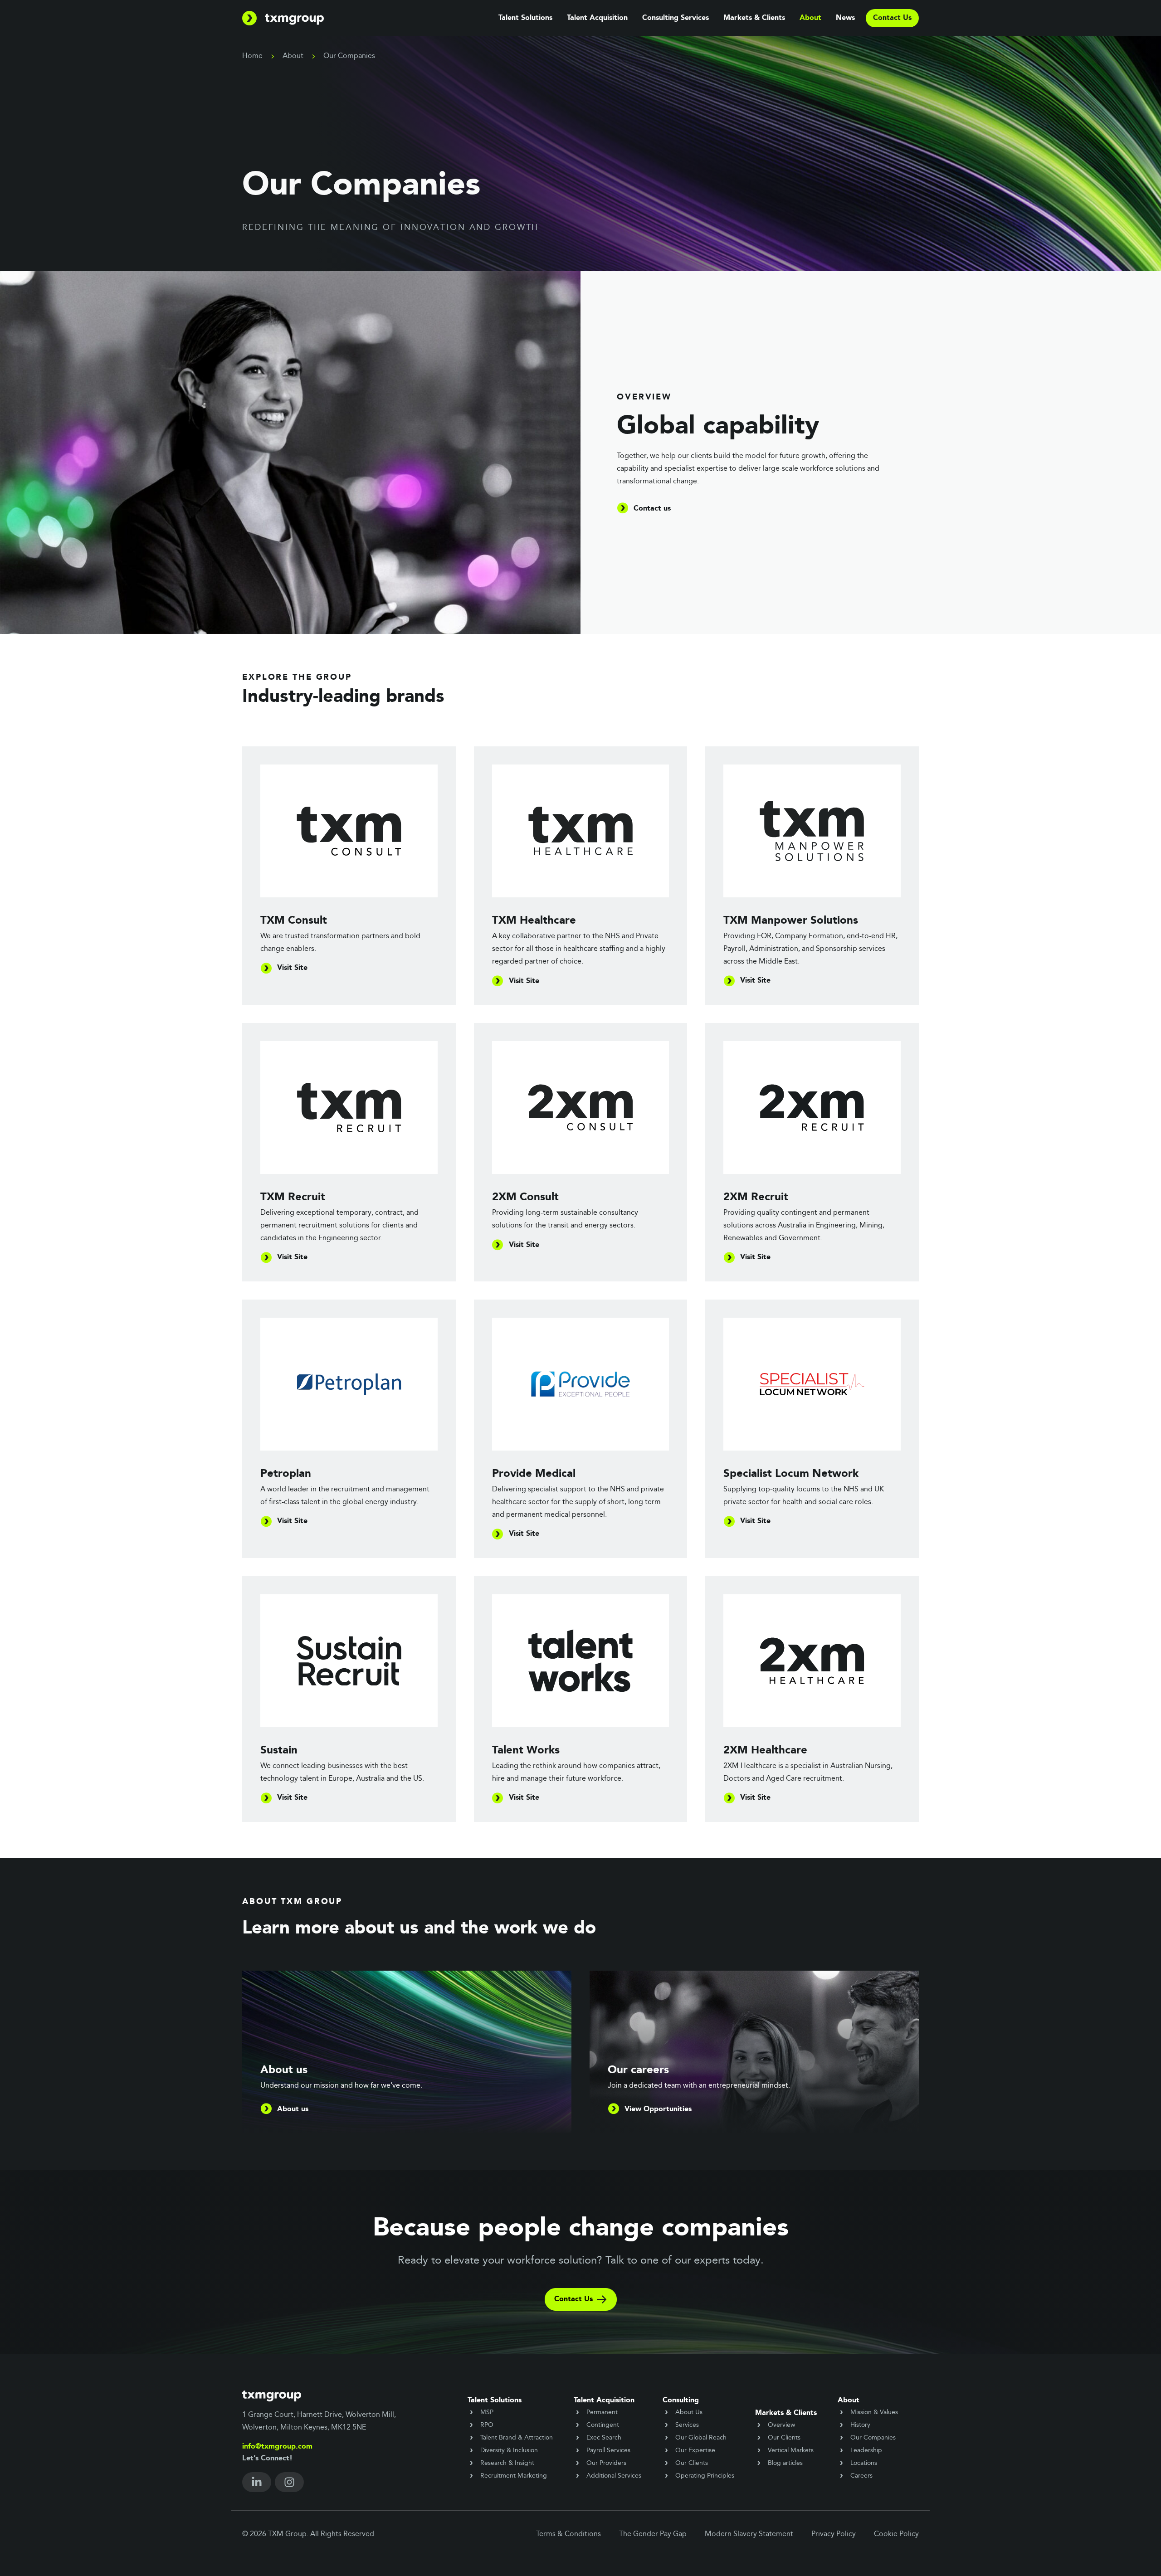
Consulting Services (676, 18)
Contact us (652, 509)
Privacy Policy (834, 2534)
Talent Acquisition (597, 18)
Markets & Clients (754, 18)
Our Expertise (695, 2450)
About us (293, 2109)
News (845, 18)
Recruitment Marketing (514, 2476)
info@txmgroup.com (277, 2447)
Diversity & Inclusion (509, 2450)
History (860, 2425)
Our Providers (606, 2463)
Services (687, 2425)
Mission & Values (874, 2412)
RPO (487, 2425)
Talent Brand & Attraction (517, 2438)
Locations (864, 2463)
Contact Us (573, 2299)
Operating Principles (705, 2476)
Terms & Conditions (568, 2534)
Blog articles (785, 2463)
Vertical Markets (791, 2450)
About (810, 18)
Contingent (603, 2425)
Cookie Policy (896, 2534)
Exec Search (604, 2438)
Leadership (866, 2450)
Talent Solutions (525, 18)
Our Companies (873, 2438)
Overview (781, 2425)
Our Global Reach (701, 2438)
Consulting (681, 2401)
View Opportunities (658, 2109)
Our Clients (692, 2463)
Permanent (602, 2412)
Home (252, 56)
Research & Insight (507, 2463)
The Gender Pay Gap (653, 2534)
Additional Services (614, 2476)
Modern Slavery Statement (749, 2534)
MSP (487, 2412)
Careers (861, 2476)
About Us (689, 2412)
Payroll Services (608, 2450)
